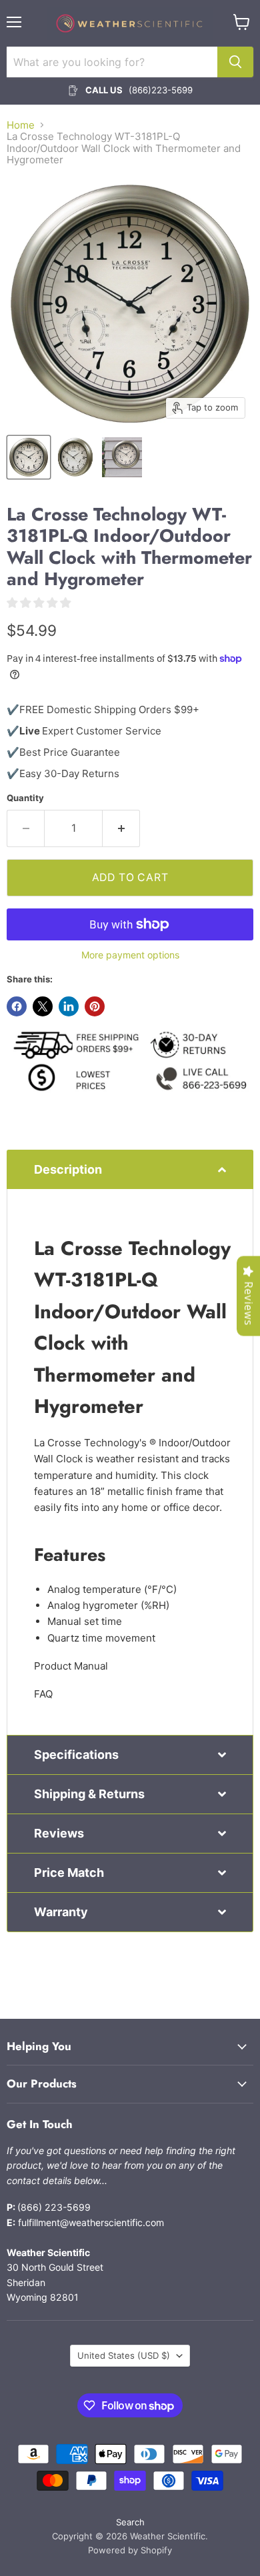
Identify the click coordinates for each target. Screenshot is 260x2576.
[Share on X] (43, 1006)
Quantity (25, 798)
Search (130, 2522)
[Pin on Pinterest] (95, 1006)
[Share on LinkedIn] (69, 1006)
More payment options (130, 955)
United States (124, 2355)
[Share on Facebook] (17, 1006)
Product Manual (71, 1666)
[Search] (235, 62)
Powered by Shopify (130, 2550)
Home (21, 125)
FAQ (43, 1694)
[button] (130, 1169)
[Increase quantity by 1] (121, 828)
